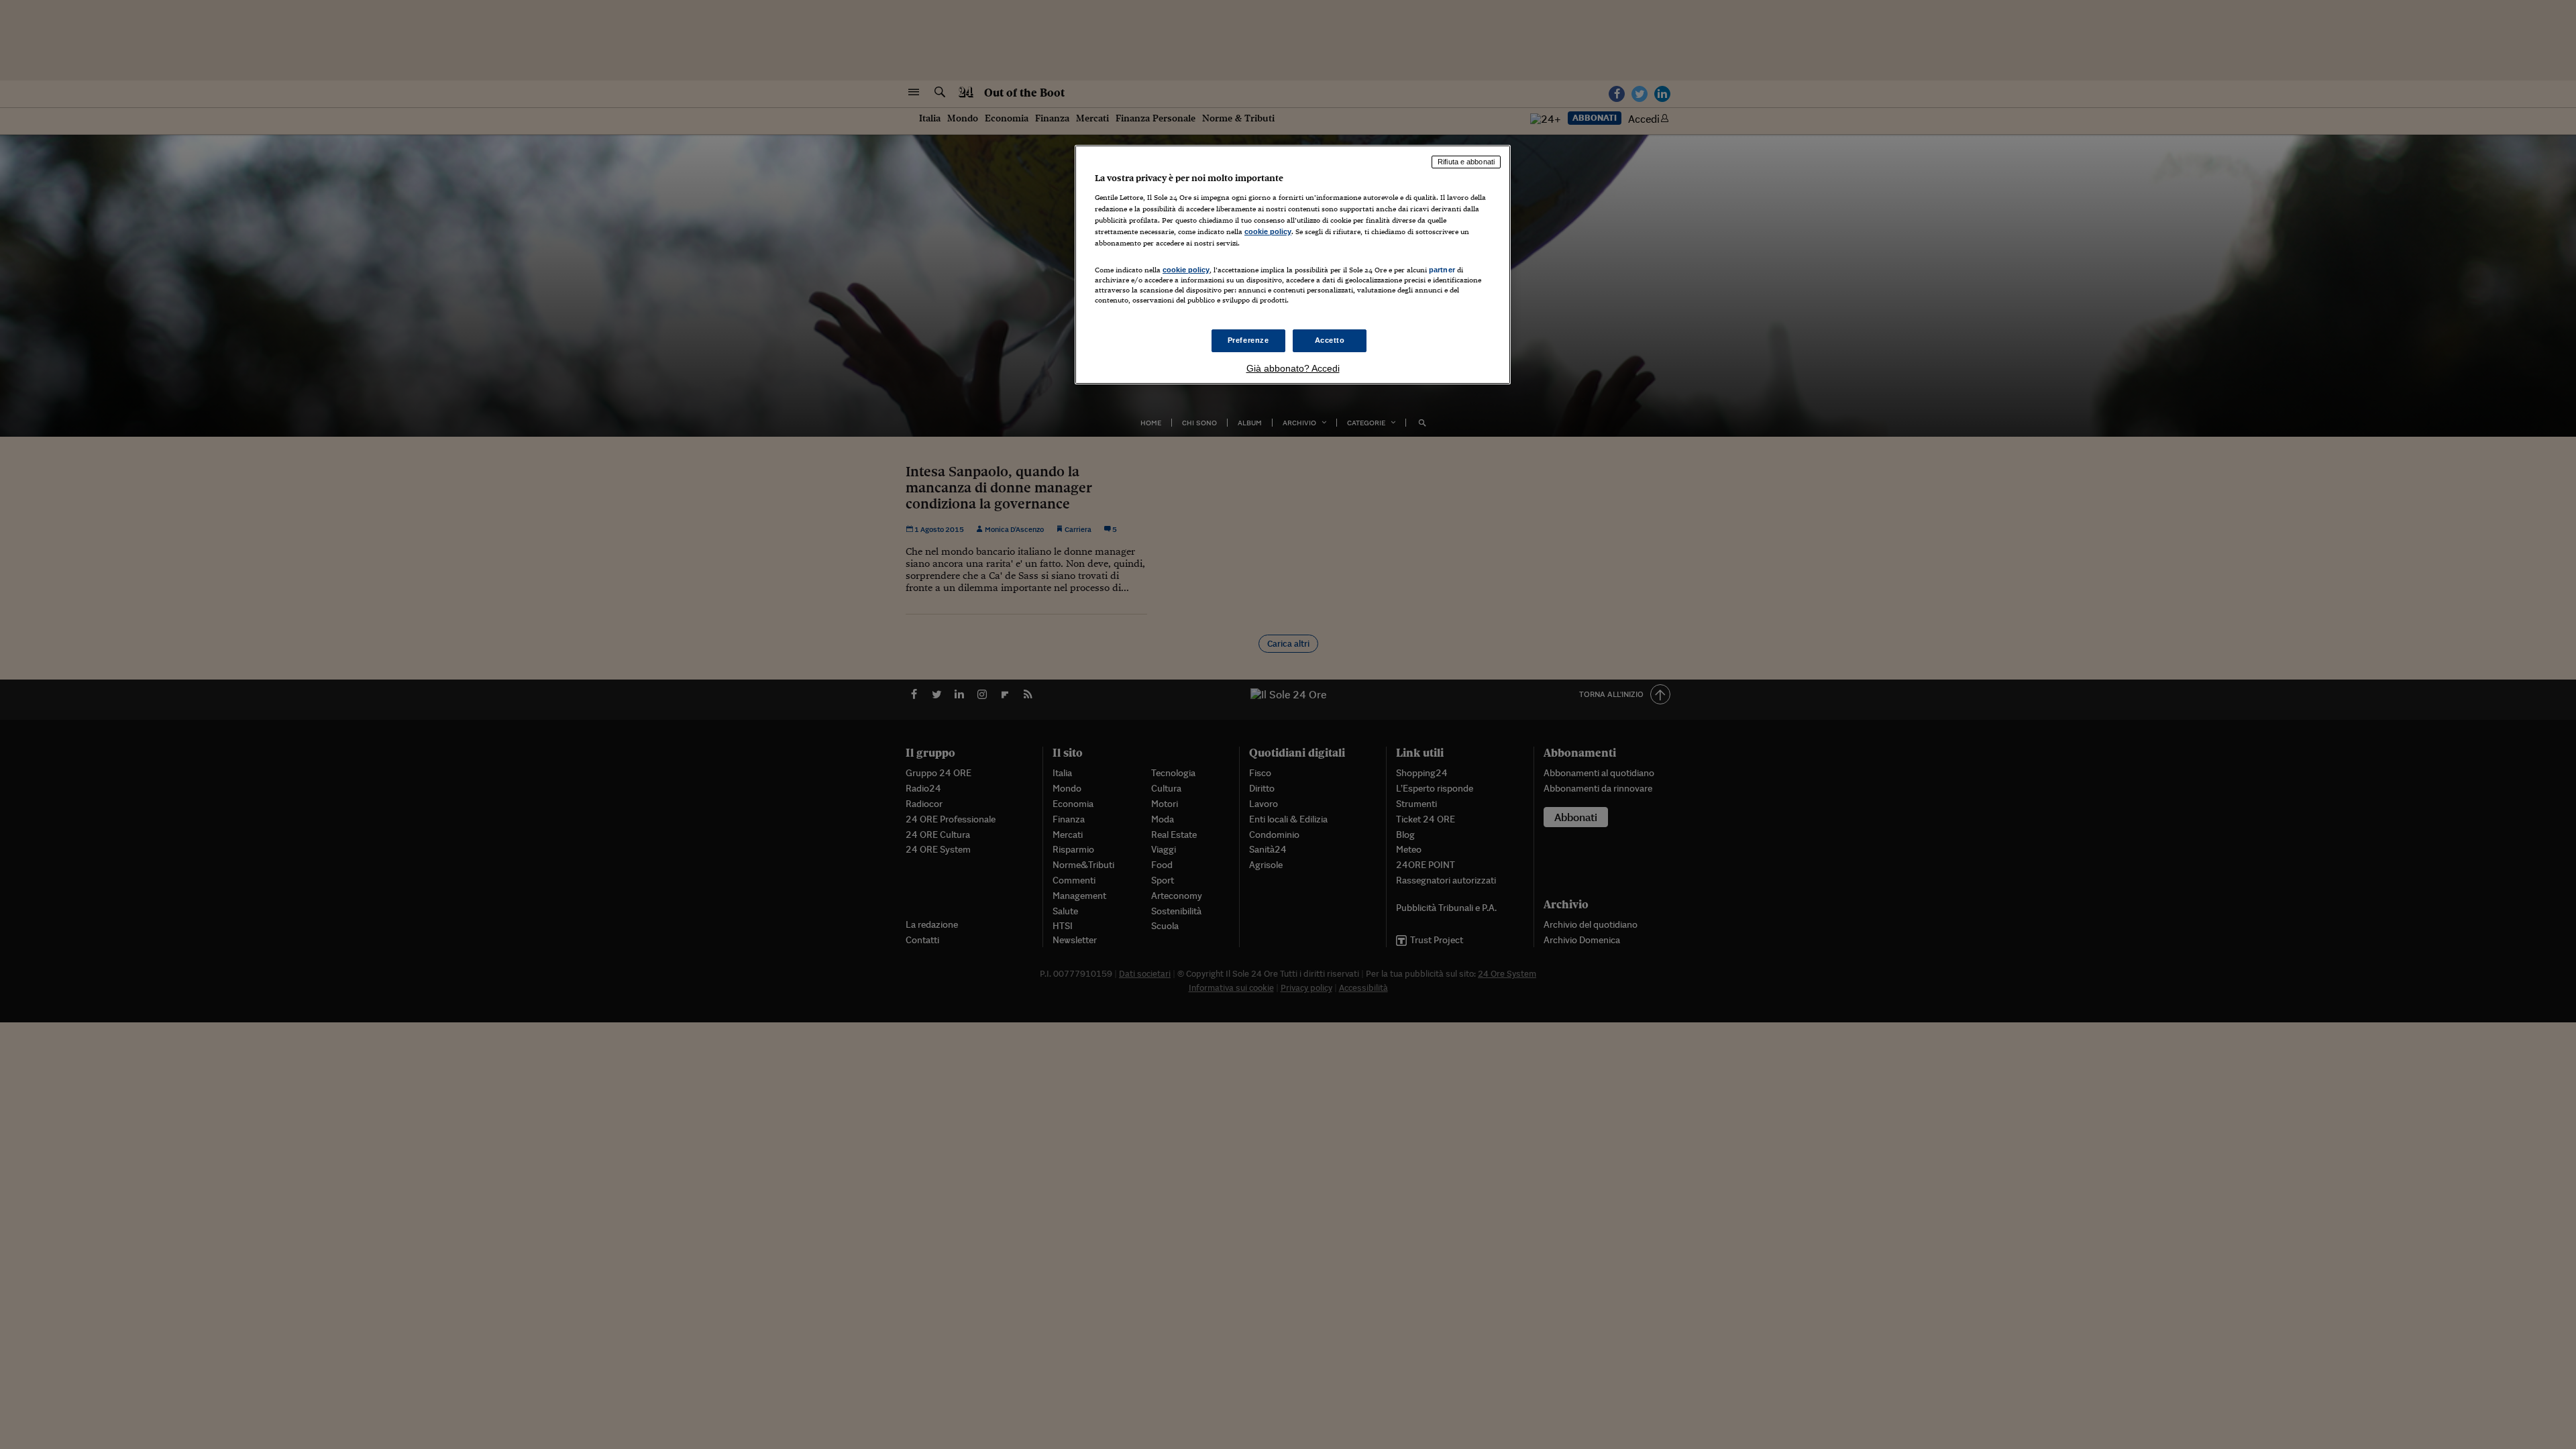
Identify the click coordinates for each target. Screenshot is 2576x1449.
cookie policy (1268, 231)
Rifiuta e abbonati (1466, 162)
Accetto (1330, 340)
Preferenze (1248, 340)
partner (1442, 270)
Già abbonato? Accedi (1293, 368)
